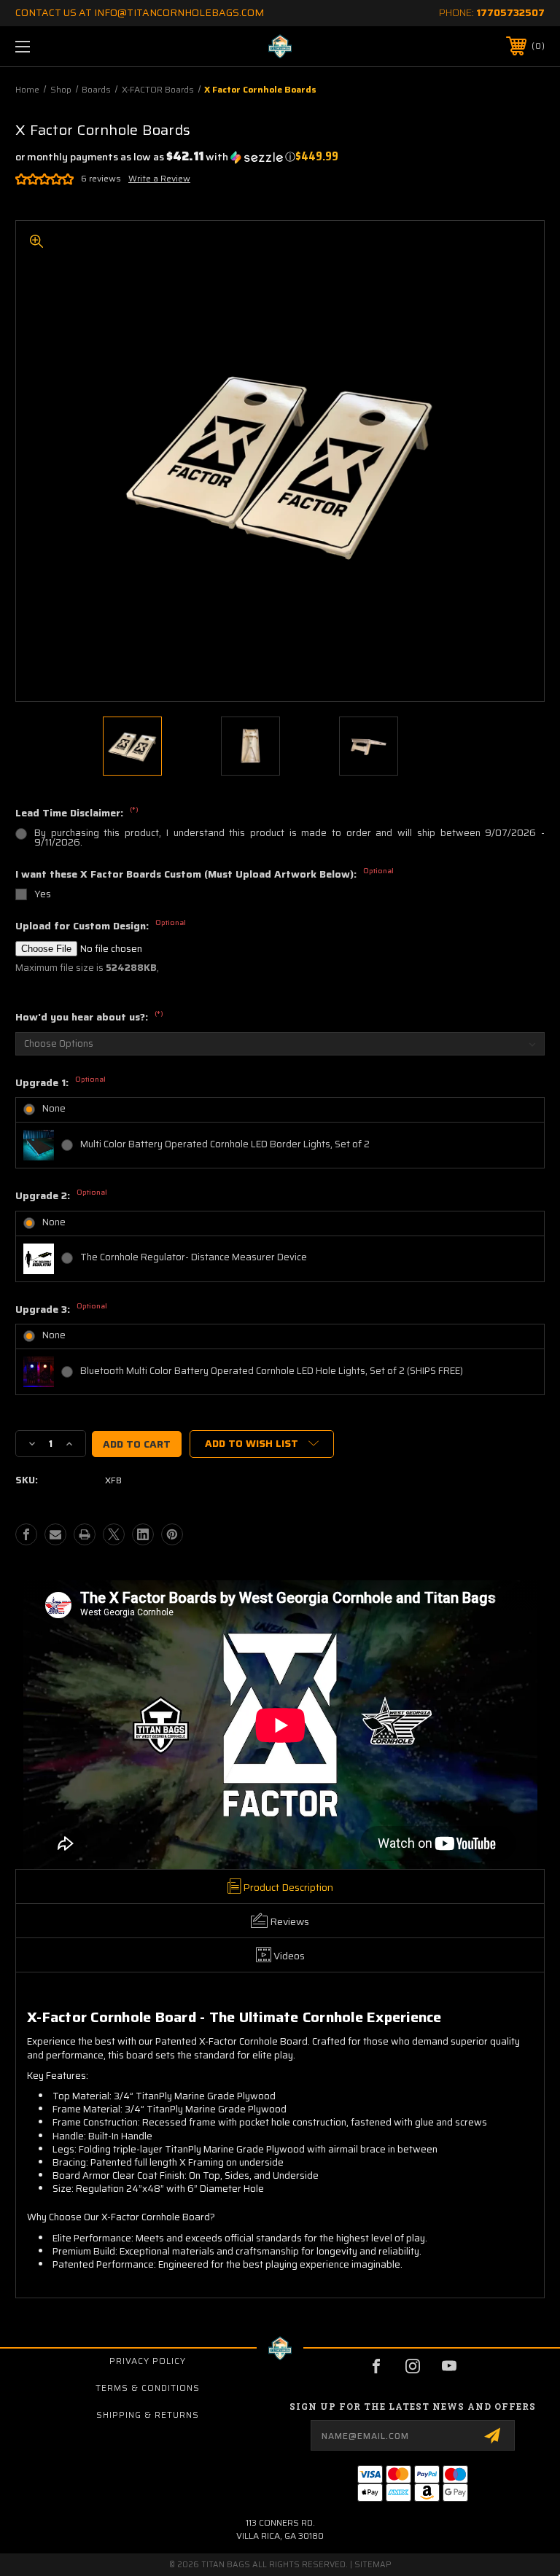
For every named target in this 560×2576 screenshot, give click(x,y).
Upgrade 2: (61, 1196)
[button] (155, 157)
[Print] (85, 1534)
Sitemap (373, 2565)
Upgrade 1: (61, 1083)
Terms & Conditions (148, 2388)
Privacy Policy (148, 2361)
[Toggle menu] (68, 46)
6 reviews (101, 178)
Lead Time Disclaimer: (77, 813)
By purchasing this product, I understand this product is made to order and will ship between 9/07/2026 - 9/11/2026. (289, 838)
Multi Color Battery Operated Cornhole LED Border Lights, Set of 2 (225, 1144)
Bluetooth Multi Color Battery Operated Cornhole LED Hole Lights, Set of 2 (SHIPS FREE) (272, 1371)
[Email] (55, 1534)
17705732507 (510, 12)
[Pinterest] (172, 1534)
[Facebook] (26, 1534)
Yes (43, 894)
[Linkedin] (143, 1534)
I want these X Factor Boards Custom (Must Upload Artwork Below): (205, 875)
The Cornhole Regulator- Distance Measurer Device (194, 1257)
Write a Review (159, 178)
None (54, 1108)
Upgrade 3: (61, 1310)
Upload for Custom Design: (101, 926)
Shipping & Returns (148, 2415)
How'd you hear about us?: (89, 1018)
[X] (114, 1534)
